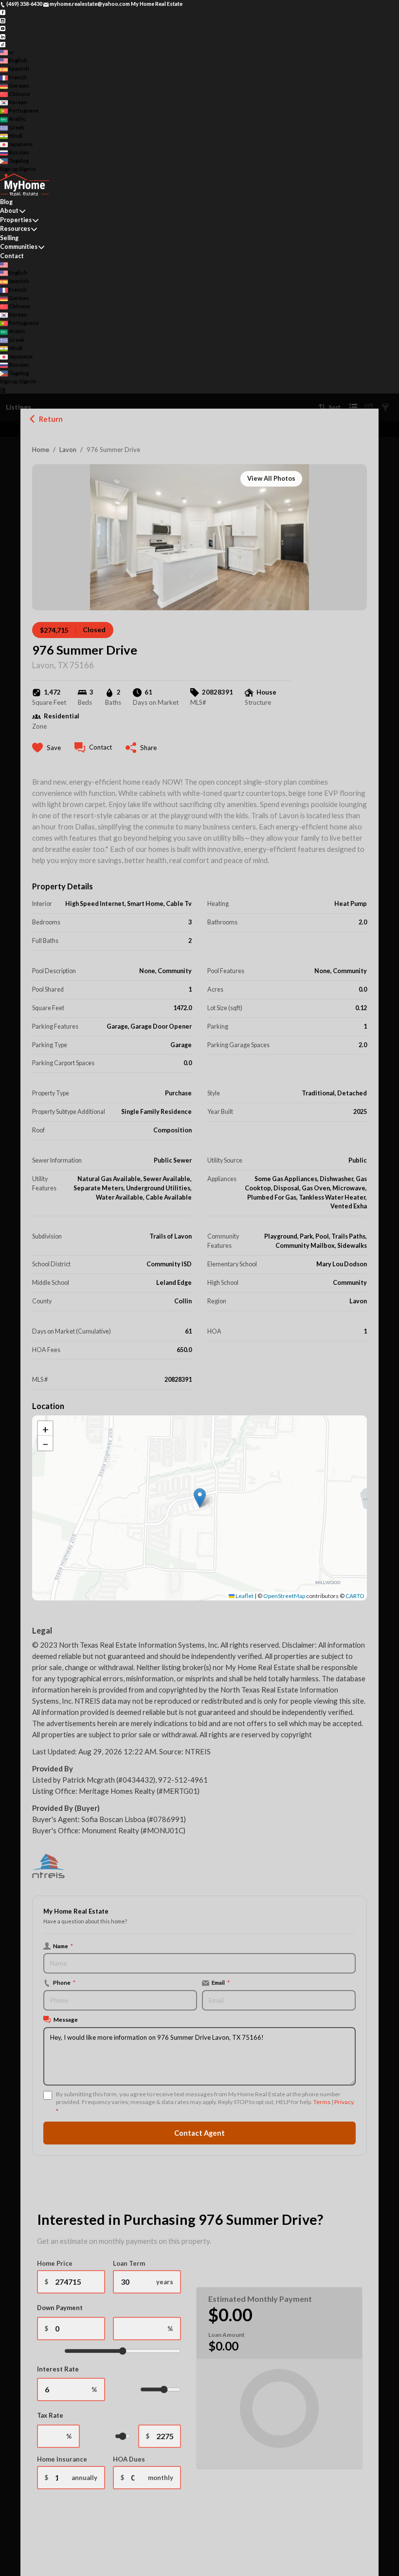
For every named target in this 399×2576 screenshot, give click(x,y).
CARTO (355, 1596)
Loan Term (129, 2263)
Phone (64, 1982)
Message (66, 2019)
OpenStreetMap (284, 1596)
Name (63, 1946)
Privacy (344, 2102)
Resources (15, 229)
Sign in (28, 169)
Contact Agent (199, 2133)
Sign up (9, 169)
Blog (6, 202)
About (9, 211)
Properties (16, 220)
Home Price (55, 2263)
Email (221, 1982)
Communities (19, 247)
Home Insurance (62, 2459)
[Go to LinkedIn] (3, 36)
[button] (200, 1498)
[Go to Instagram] (3, 20)
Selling (9, 238)
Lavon (68, 450)
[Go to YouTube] (3, 28)
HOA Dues (129, 2459)
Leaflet (244, 1596)
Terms (322, 2102)
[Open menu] (3, 390)
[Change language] (7, 52)
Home (41, 450)
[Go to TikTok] (3, 44)
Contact (12, 256)
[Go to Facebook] (3, 12)
